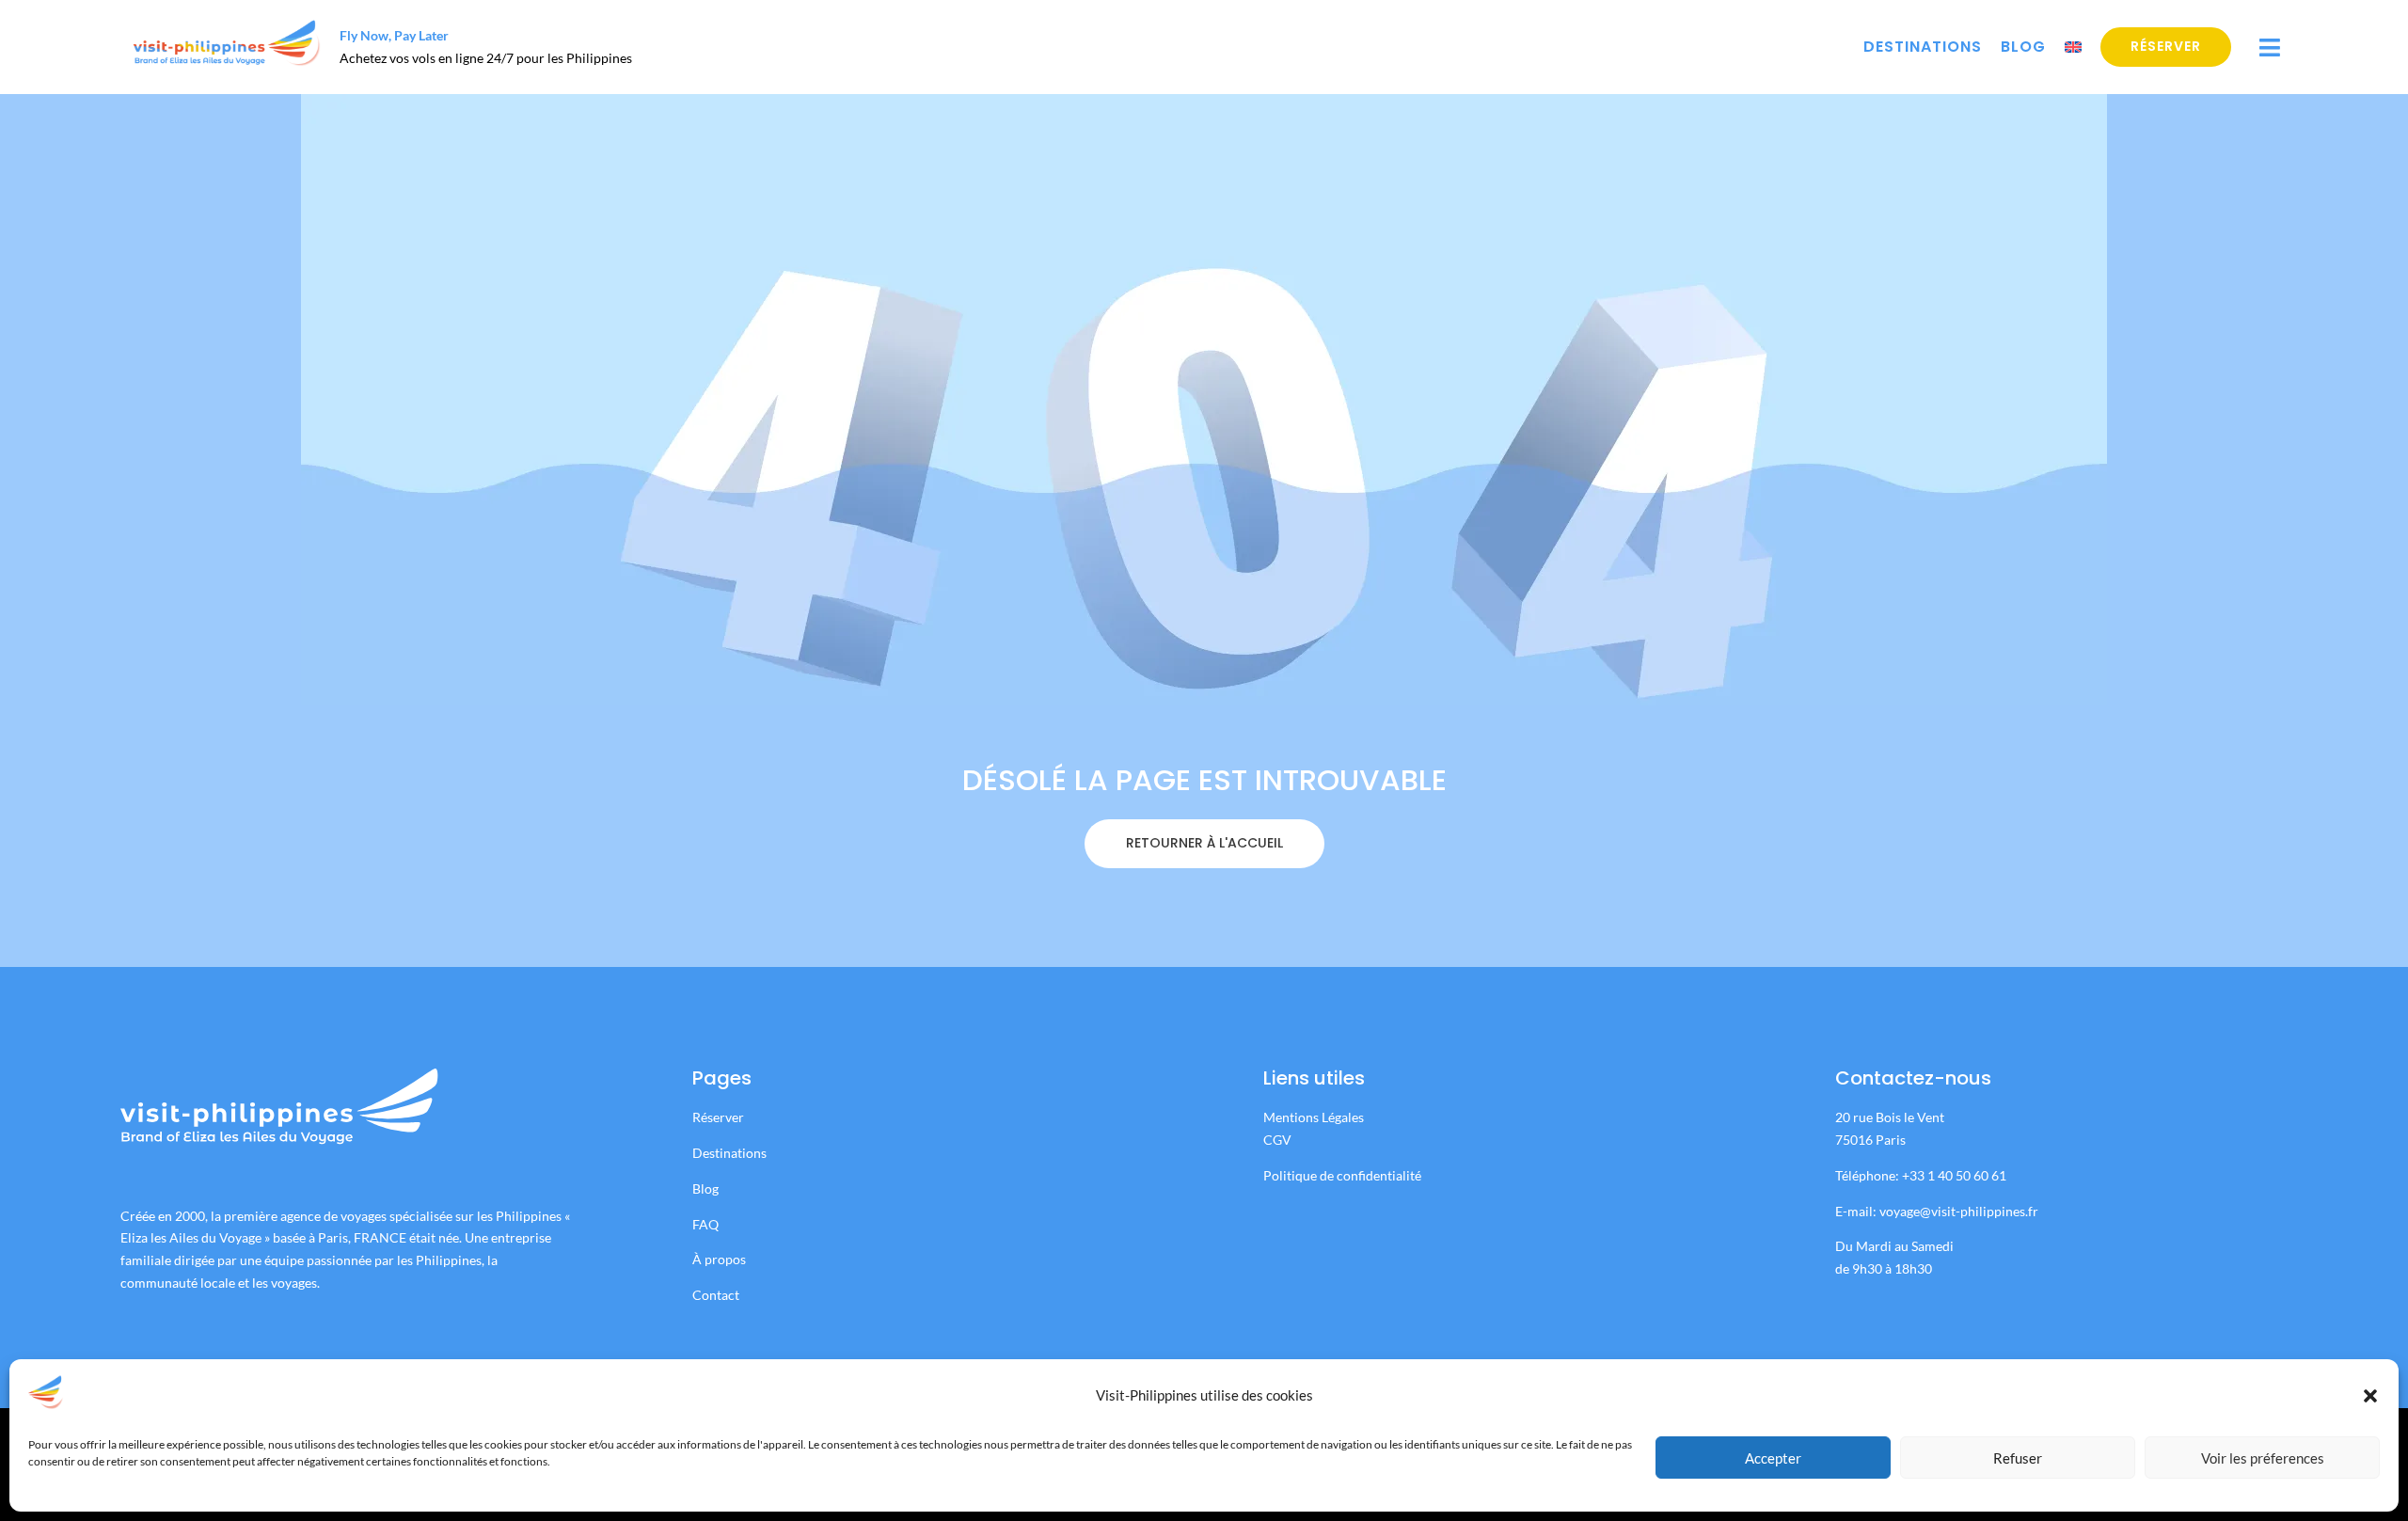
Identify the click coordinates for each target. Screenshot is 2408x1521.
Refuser (2018, 1458)
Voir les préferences (2263, 1458)
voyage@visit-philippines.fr (1959, 1211)
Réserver (2166, 46)
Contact (716, 1295)
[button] (2370, 1396)
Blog (2023, 47)
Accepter (1773, 1458)
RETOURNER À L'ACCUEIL (1204, 843)
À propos (719, 1259)
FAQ (705, 1224)
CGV (1277, 1140)
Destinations (1923, 47)
